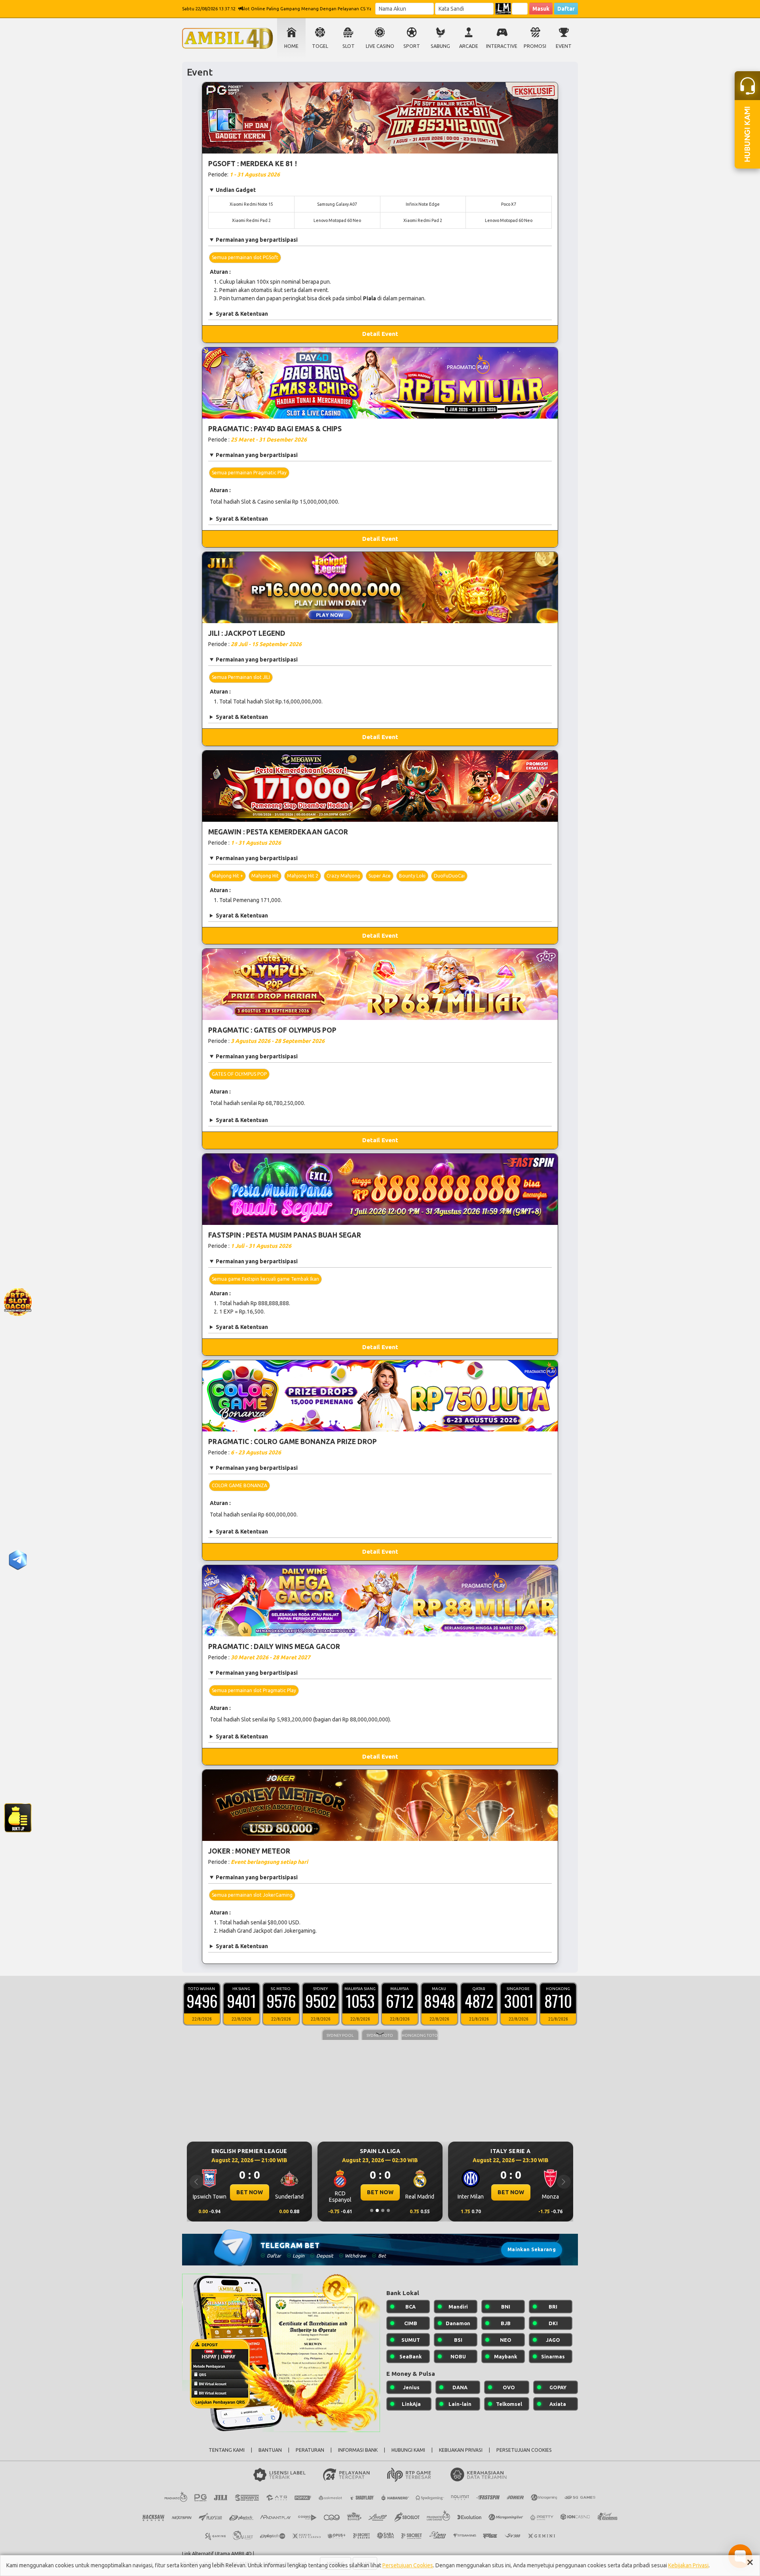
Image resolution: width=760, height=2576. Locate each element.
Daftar (566, 9)
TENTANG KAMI (227, 2450)
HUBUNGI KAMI (408, 2450)
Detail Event (380, 334)
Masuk (541, 9)
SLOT (349, 46)
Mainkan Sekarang (532, 2249)
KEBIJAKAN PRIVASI (461, 2450)
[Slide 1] (372, 2210)
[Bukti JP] (18, 1817)
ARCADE (469, 46)
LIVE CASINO (380, 46)
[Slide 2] (377, 2210)
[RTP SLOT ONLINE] (18, 1301)
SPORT (412, 46)
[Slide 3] (383, 2210)
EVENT (564, 46)
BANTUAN (270, 2450)
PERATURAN (310, 2450)
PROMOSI (535, 46)
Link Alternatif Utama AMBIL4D (217, 2553)
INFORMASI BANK (358, 2450)
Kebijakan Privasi (688, 2565)
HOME (291, 46)
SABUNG (440, 46)
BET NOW (250, 2192)
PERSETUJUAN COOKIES (524, 2450)
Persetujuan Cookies (408, 2565)
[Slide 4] (388, 2210)
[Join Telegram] (18, 1559)
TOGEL (320, 46)
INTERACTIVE (502, 46)
